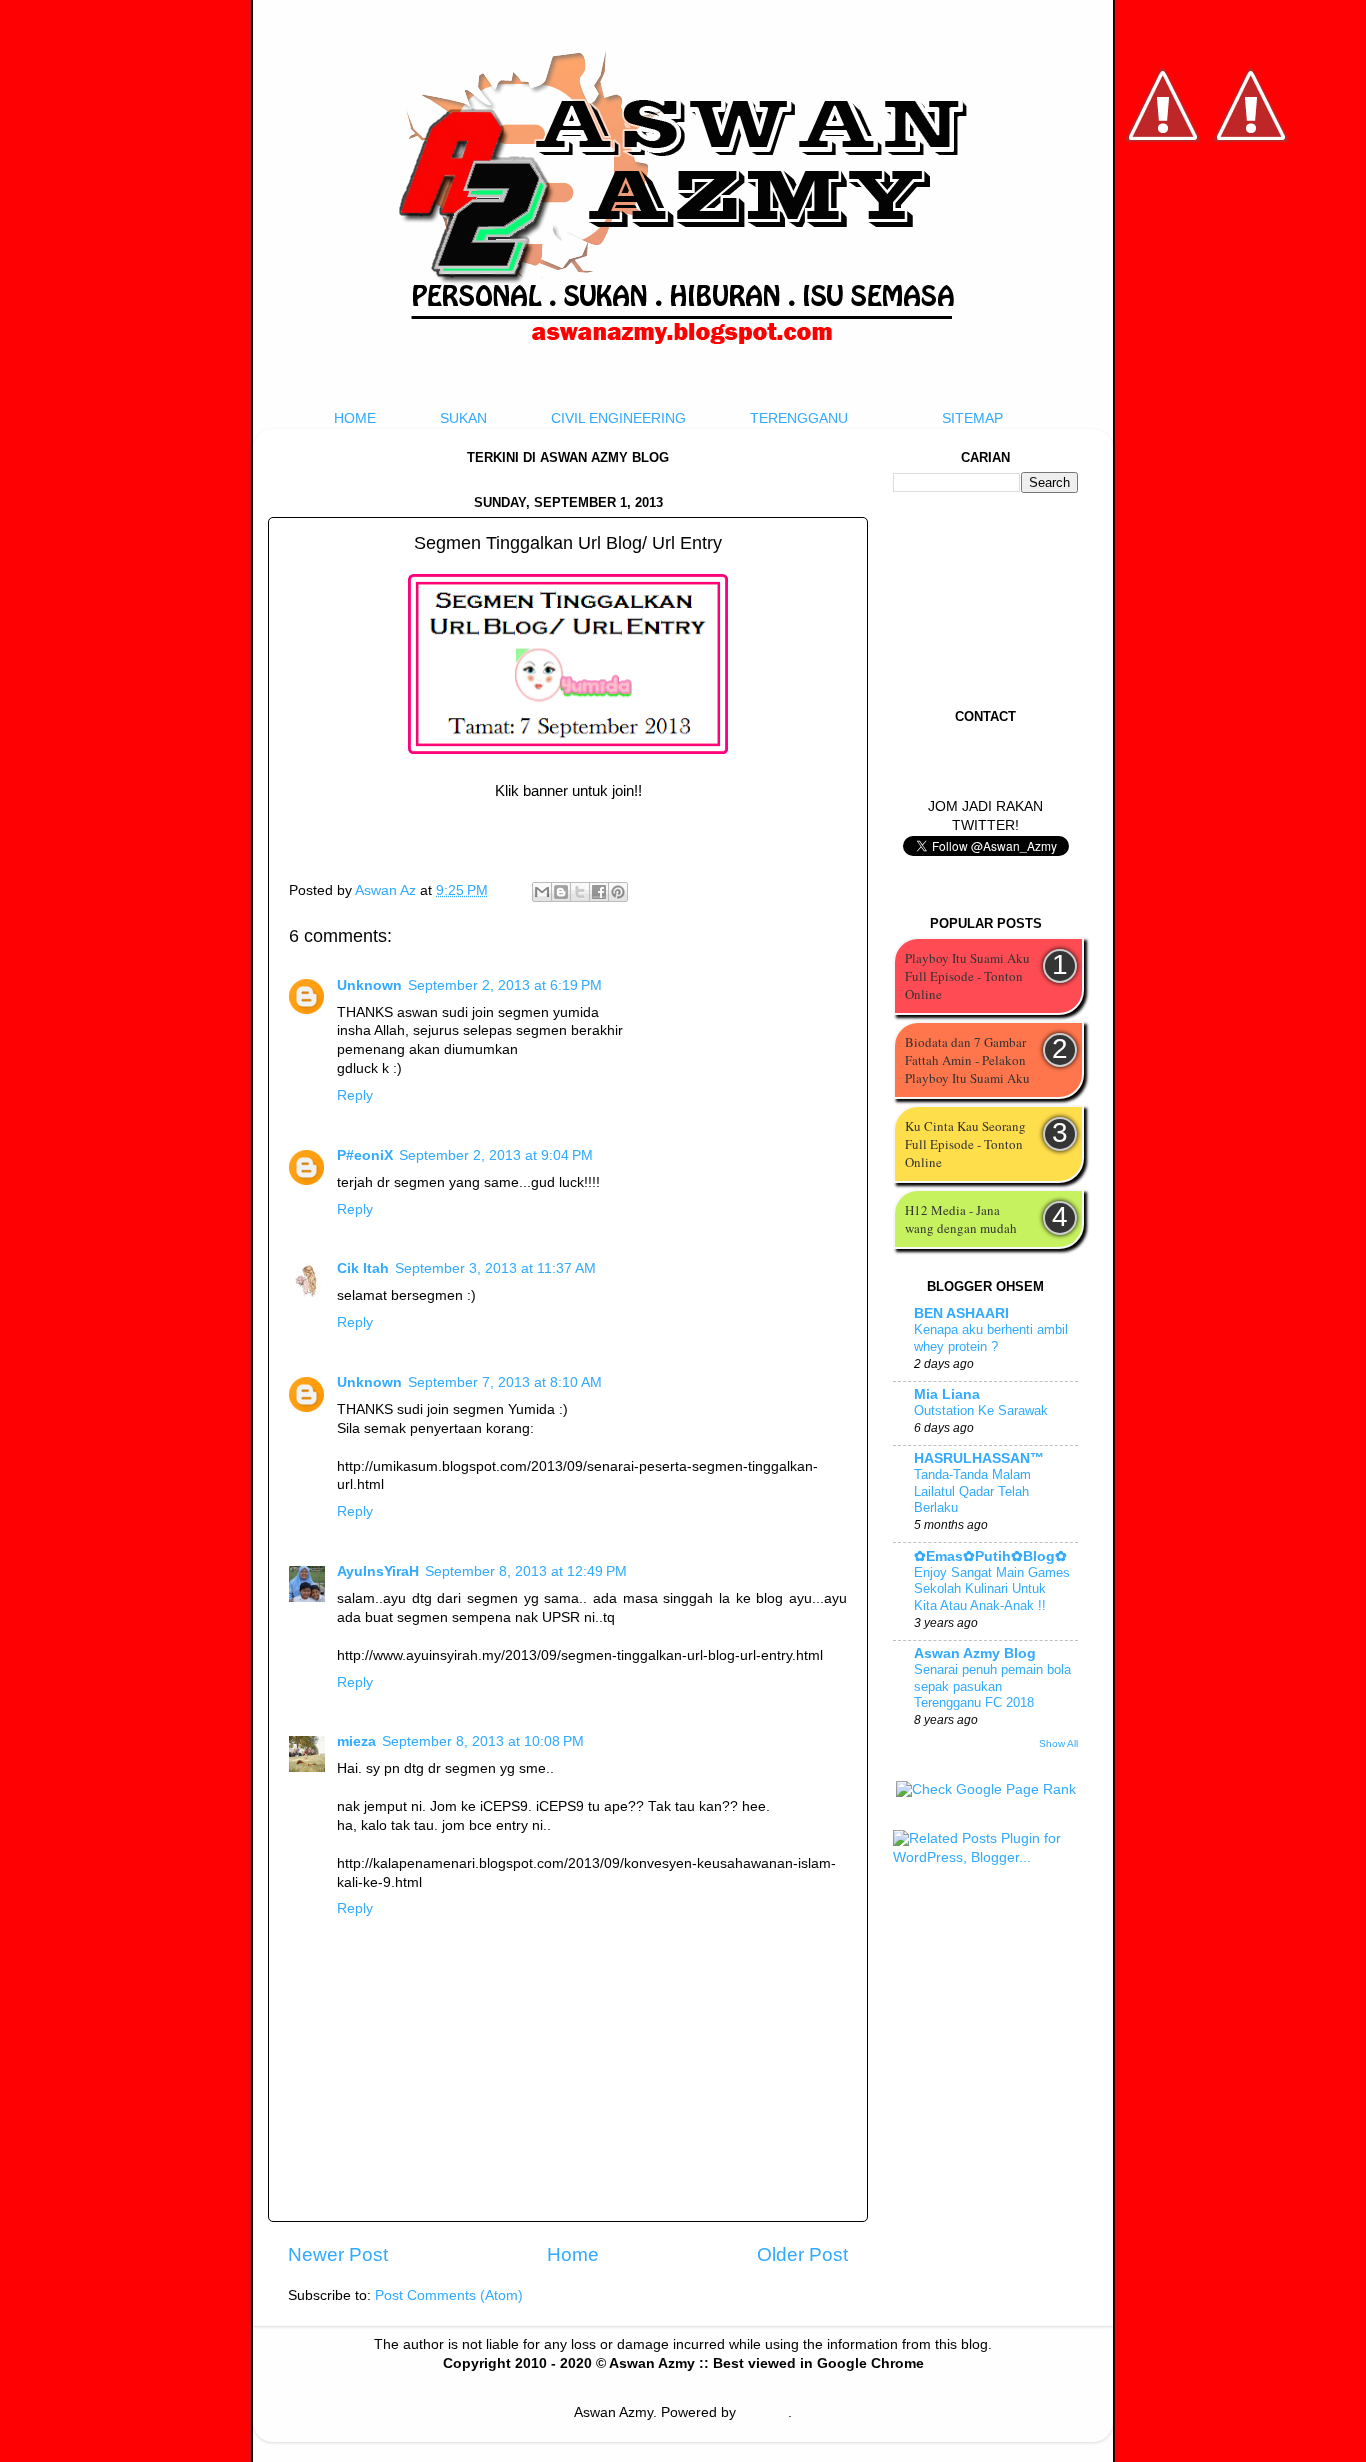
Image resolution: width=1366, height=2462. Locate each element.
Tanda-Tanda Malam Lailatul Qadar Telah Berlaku (972, 1491)
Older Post (802, 2254)
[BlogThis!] (561, 892)
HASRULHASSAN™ (979, 1458)
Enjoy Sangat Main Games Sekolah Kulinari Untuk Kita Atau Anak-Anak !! (992, 1589)
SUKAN (463, 418)
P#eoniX (365, 1155)
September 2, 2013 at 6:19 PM (505, 985)
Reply (355, 1095)
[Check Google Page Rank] (986, 1789)
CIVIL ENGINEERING (618, 418)
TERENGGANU (799, 418)
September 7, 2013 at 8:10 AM (505, 1382)
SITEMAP (972, 418)
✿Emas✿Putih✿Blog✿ (990, 1556)
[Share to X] (580, 892)
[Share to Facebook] (599, 892)
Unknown (369, 985)
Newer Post (338, 2254)
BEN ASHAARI (961, 1313)
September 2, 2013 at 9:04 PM (496, 1155)
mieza (356, 1741)
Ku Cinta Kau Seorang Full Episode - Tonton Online (965, 1144)
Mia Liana (947, 1394)
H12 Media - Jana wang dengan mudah (961, 1219)
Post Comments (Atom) (449, 2295)
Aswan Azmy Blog (975, 1653)
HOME (355, 418)
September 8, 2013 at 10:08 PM (483, 1741)
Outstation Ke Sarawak (981, 1410)
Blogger (764, 2412)
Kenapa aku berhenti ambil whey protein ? (991, 1338)
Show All (1058, 1743)
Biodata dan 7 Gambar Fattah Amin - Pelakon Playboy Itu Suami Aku (967, 1060)
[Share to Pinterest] (618, 892)
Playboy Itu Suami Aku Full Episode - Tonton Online (967, 976)
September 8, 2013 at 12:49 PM (526, 1571)
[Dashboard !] (1251, 200)
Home (573, 2254)
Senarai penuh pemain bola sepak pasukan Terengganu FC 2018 (992, 1686)
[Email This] (542, 892)
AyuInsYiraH (378, 1571)
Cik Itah (363, 1268)
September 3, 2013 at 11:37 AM (495, 1268)
